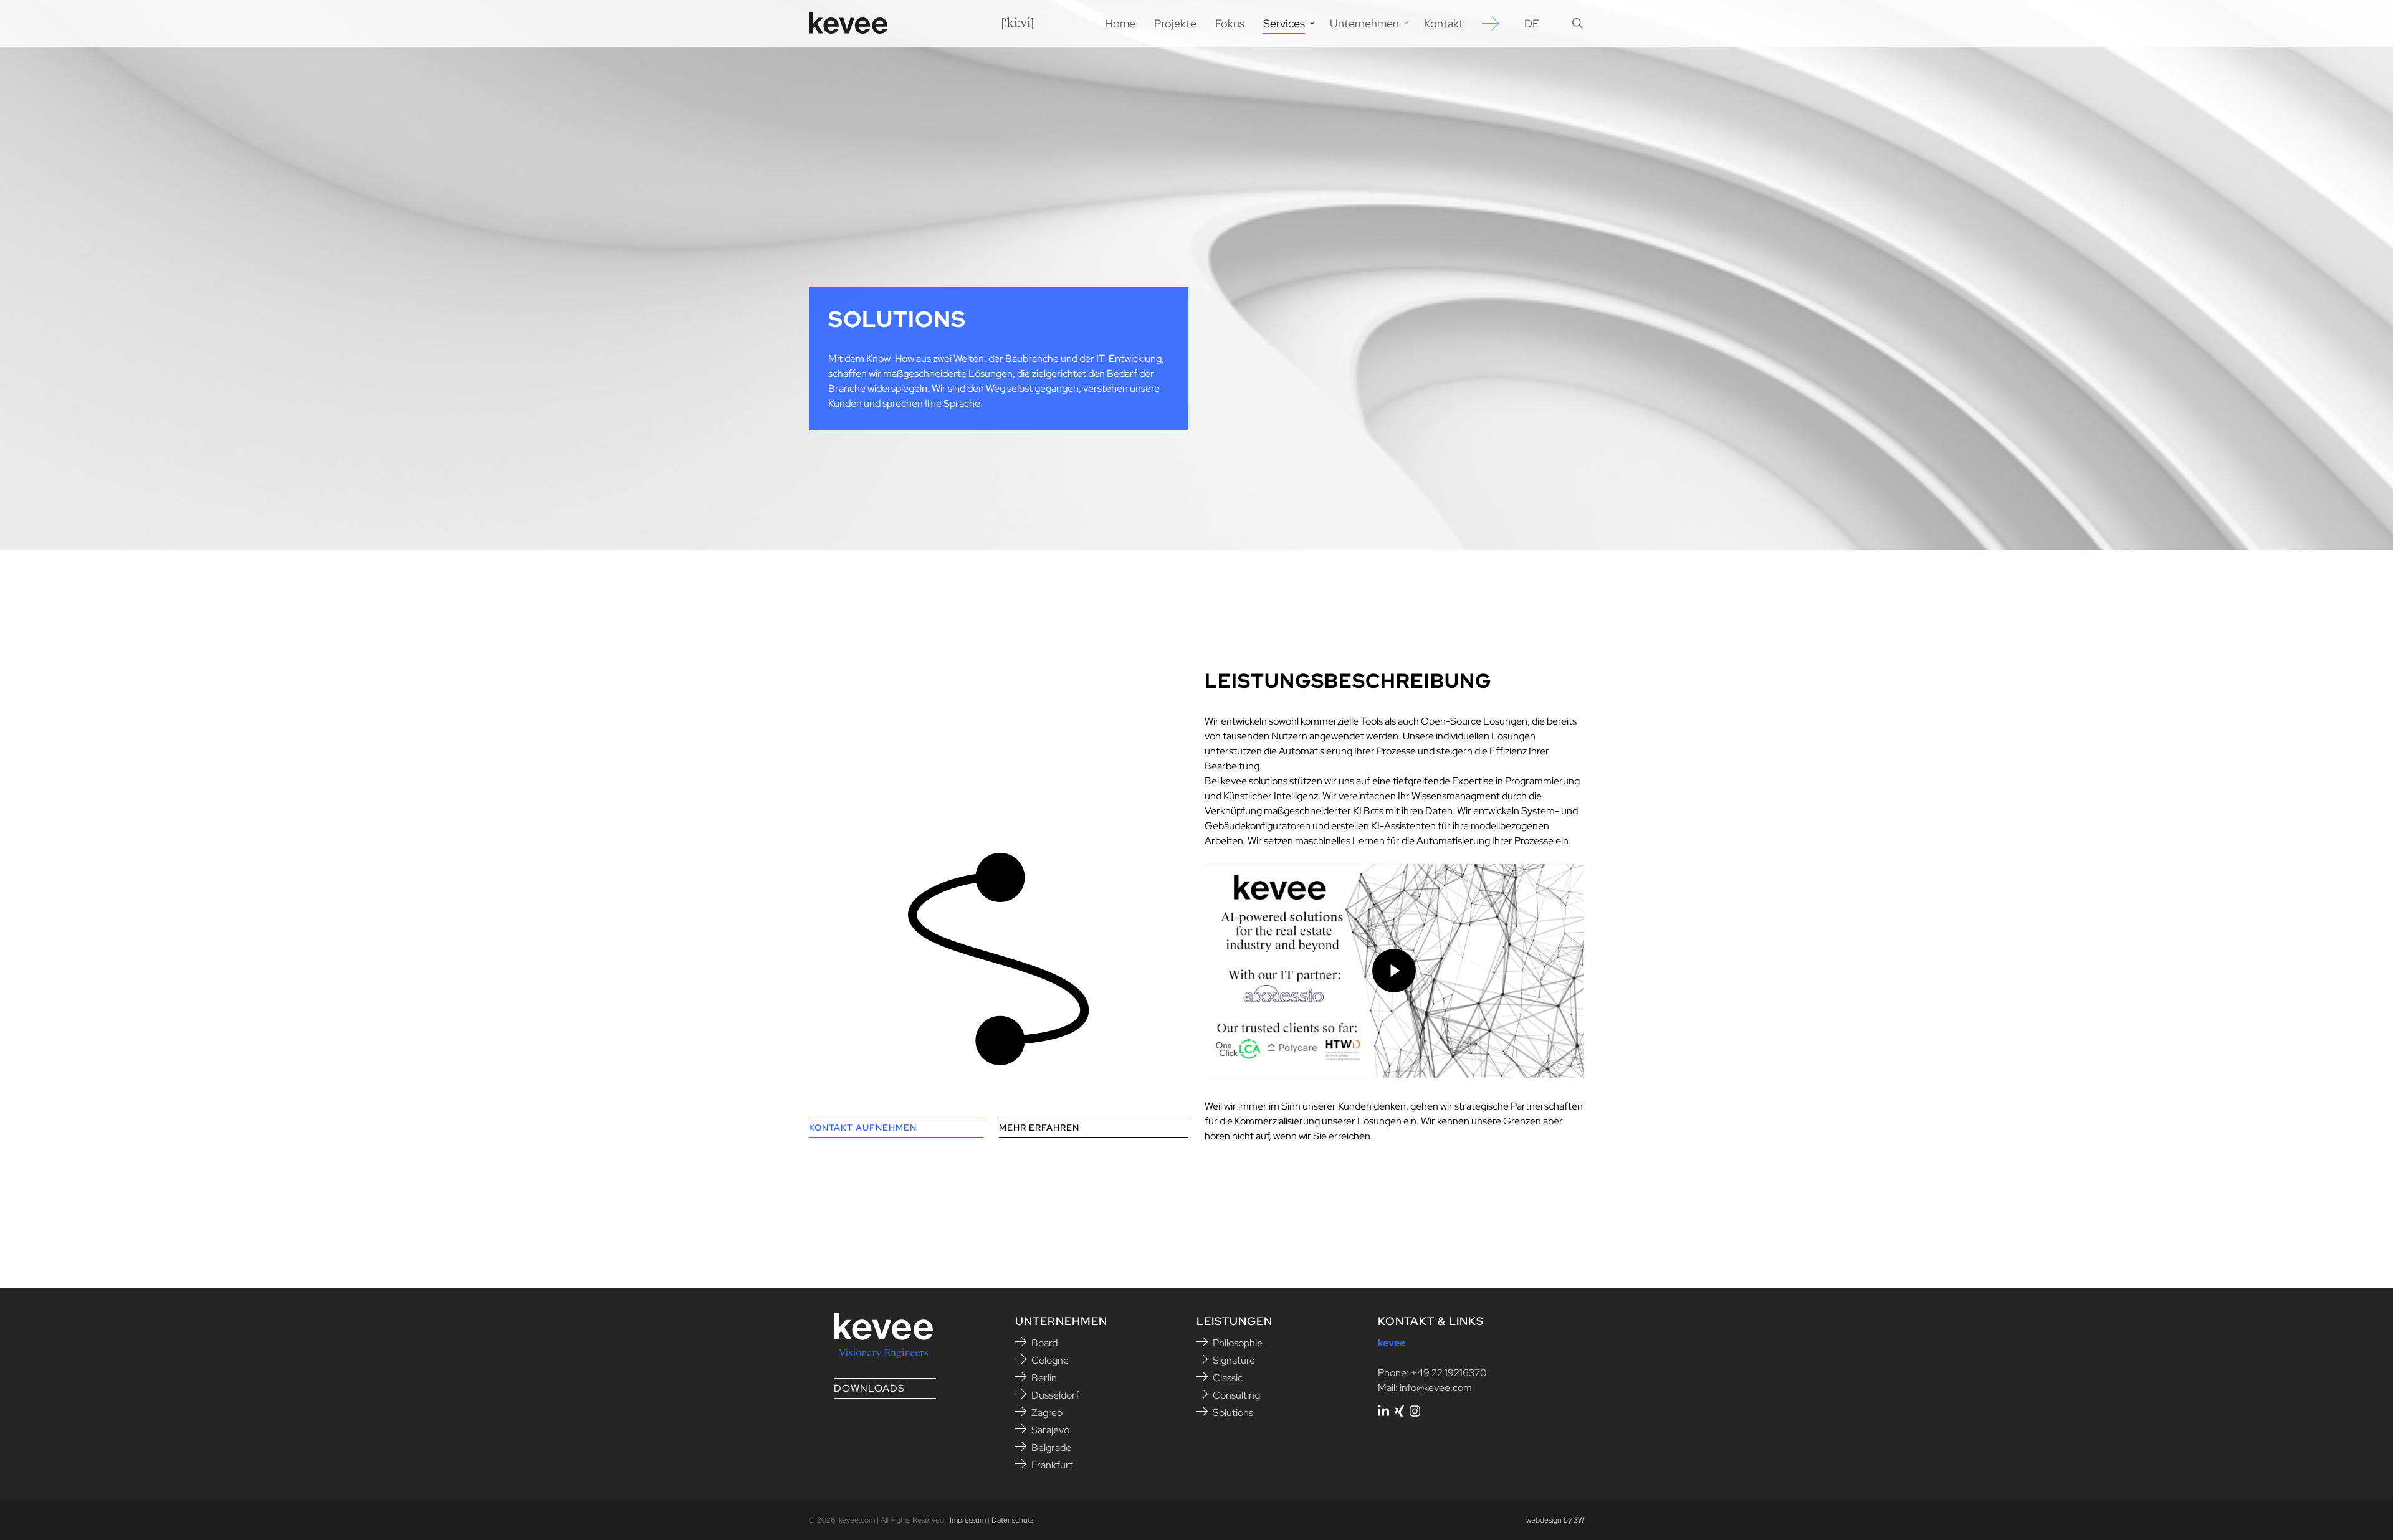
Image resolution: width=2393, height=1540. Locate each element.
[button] (896, 1128)
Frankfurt (1052, 1465)
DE (1532, 24)
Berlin (1044, 1378)
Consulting (1236, 1395)
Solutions (1233, 1413)
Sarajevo (1050, 1430)
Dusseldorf (1055, 1395)
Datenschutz (1013, 1520)
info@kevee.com (1436, 1388)
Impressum (968, 1520)
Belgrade (1051, 1447)
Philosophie (1238, 1343)
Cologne (1050, 1360)
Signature (1234, 1360)
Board (1044, 1343)
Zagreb (1047, 1413)
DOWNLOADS (869, 1388)
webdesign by (1555, 1520)
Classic (1228, 1378)
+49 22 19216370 (1449, 1373)
